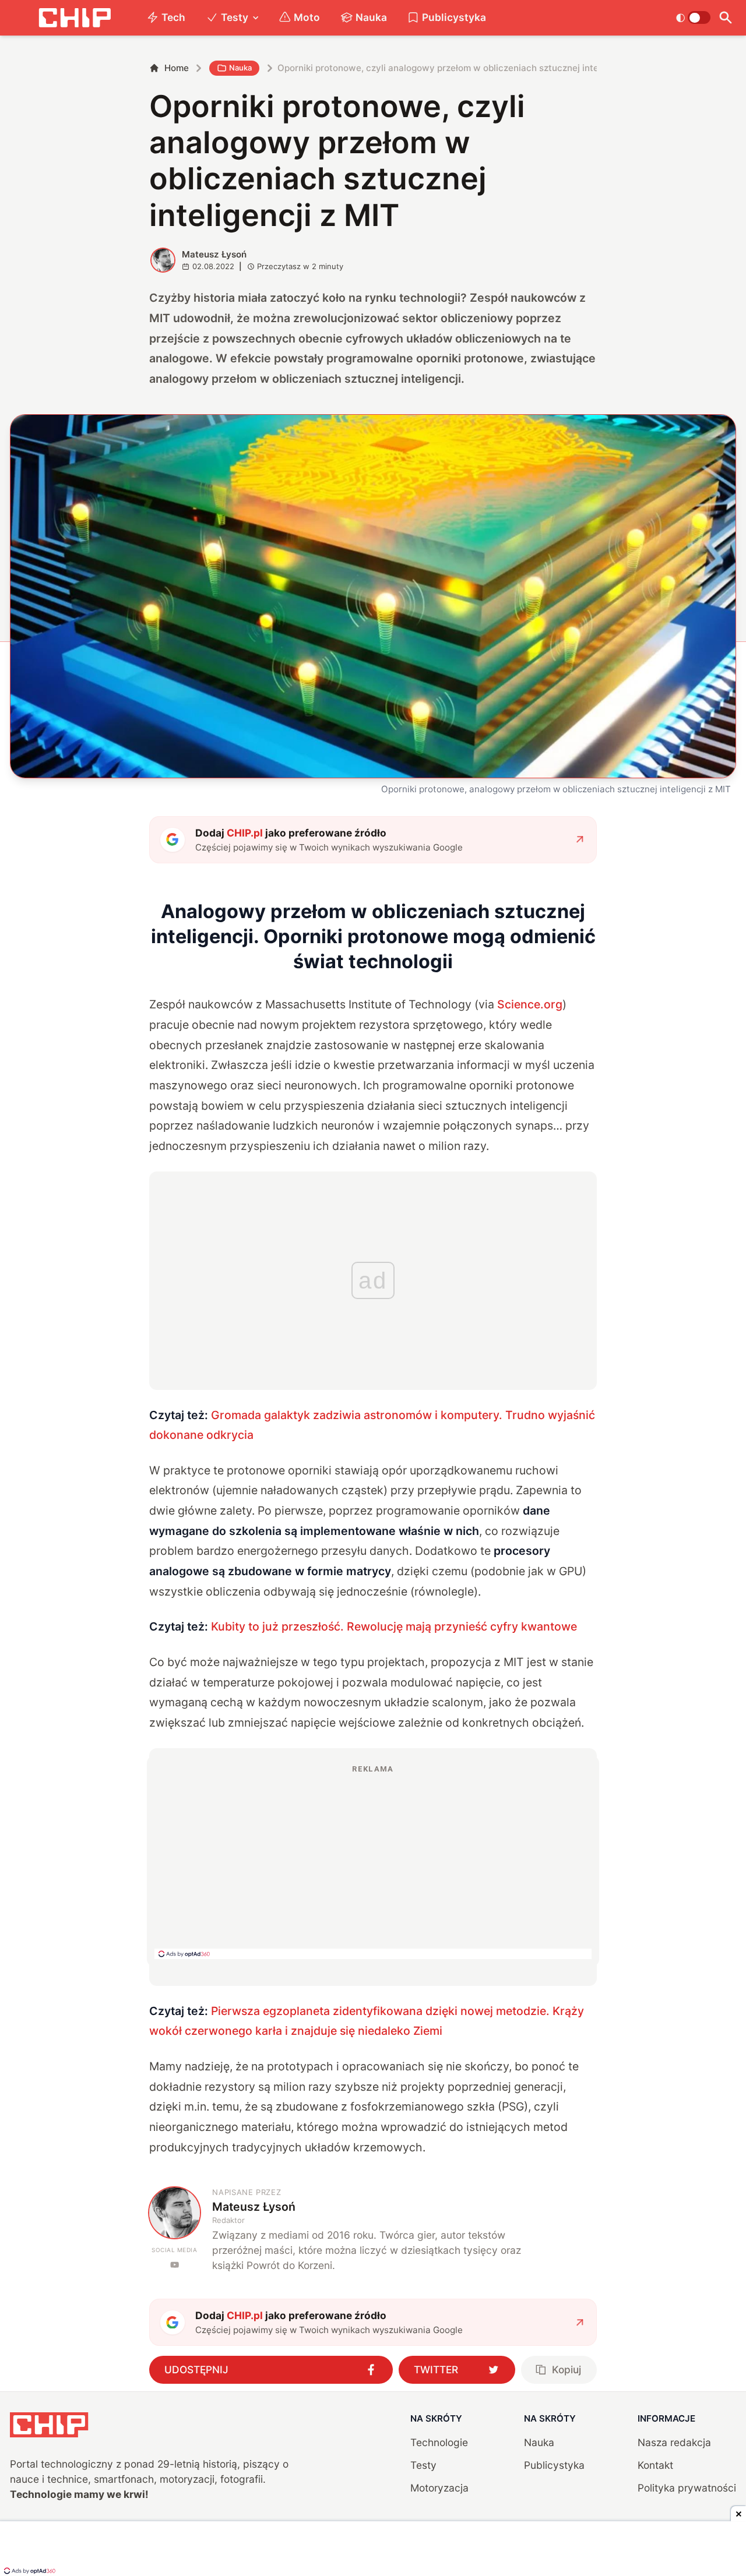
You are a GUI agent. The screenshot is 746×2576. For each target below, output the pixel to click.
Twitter (436, 2369)
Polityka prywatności (687, 2488)
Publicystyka (454, 17)
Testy (235, 17)
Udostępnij (196, 2369)
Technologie (439, 2442)
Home (177, 68)
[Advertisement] (373, 1861)
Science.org (530, 1004)
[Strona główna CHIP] (75, 18)
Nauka (371, 17)
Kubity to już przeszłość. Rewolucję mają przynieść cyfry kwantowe (394, 1626)
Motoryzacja (439, 2488)
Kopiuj (566, 2369)
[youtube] (175, 2265)
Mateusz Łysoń (214, 254)
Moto (307, 17)
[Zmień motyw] (693, 17)
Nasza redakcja (674, 2442)
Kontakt (655, 2465)
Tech (173, 17)
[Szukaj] (726, 18)
